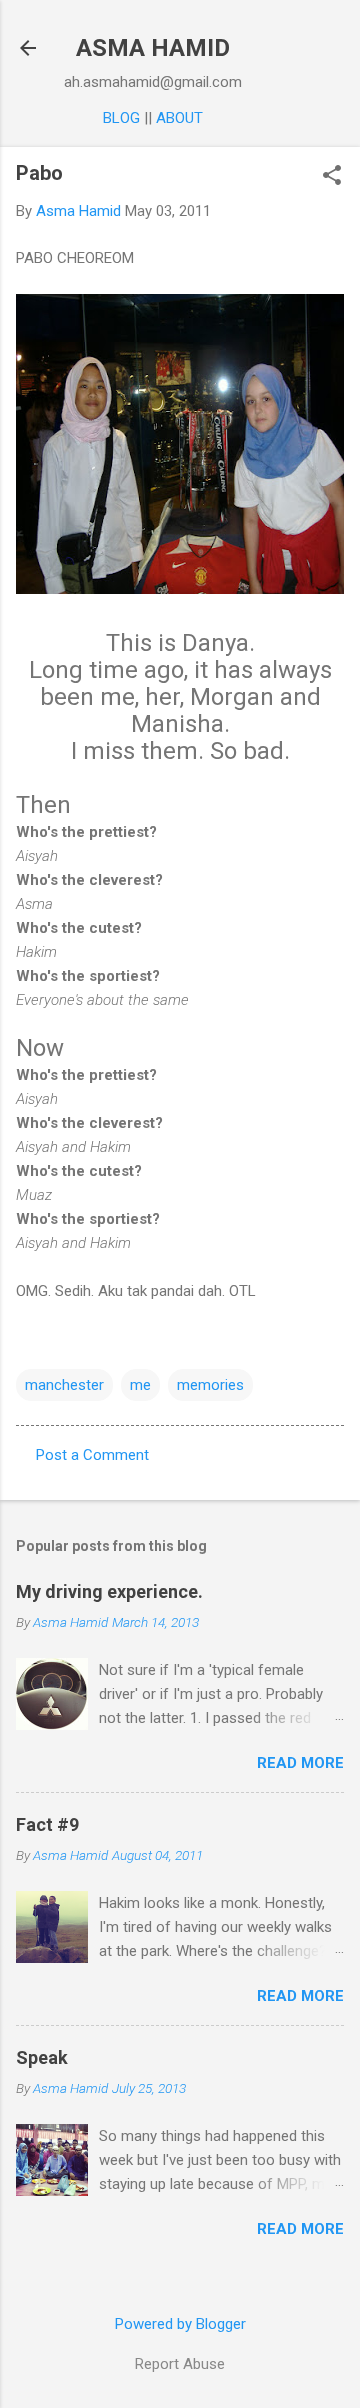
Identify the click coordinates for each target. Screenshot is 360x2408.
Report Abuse (180, 2364)
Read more (300, 1763)
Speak (42, 2057)
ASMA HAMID (153, 48)
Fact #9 (47, 1824)
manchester (64, 1385)
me (140, 1385)
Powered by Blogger (180, 2324)
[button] (332, 177)
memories (210, 1385)
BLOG (121, 118)
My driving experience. (109, 1591)
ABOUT (179, 118)
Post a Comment (92, 1455)
